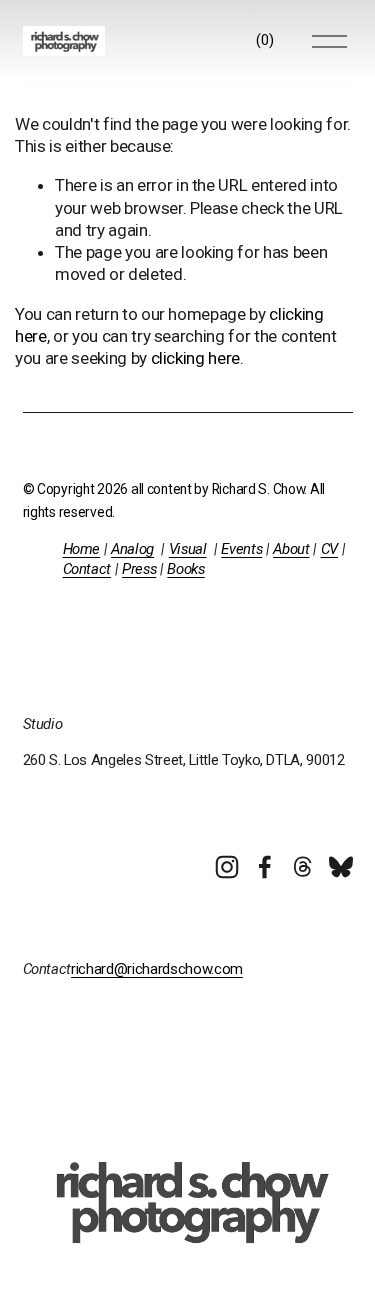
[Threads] (303, 867)
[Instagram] (227, 867)
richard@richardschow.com (157, 969)
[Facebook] (265, 867)
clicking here (196, 358)
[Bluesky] (341, 867)
